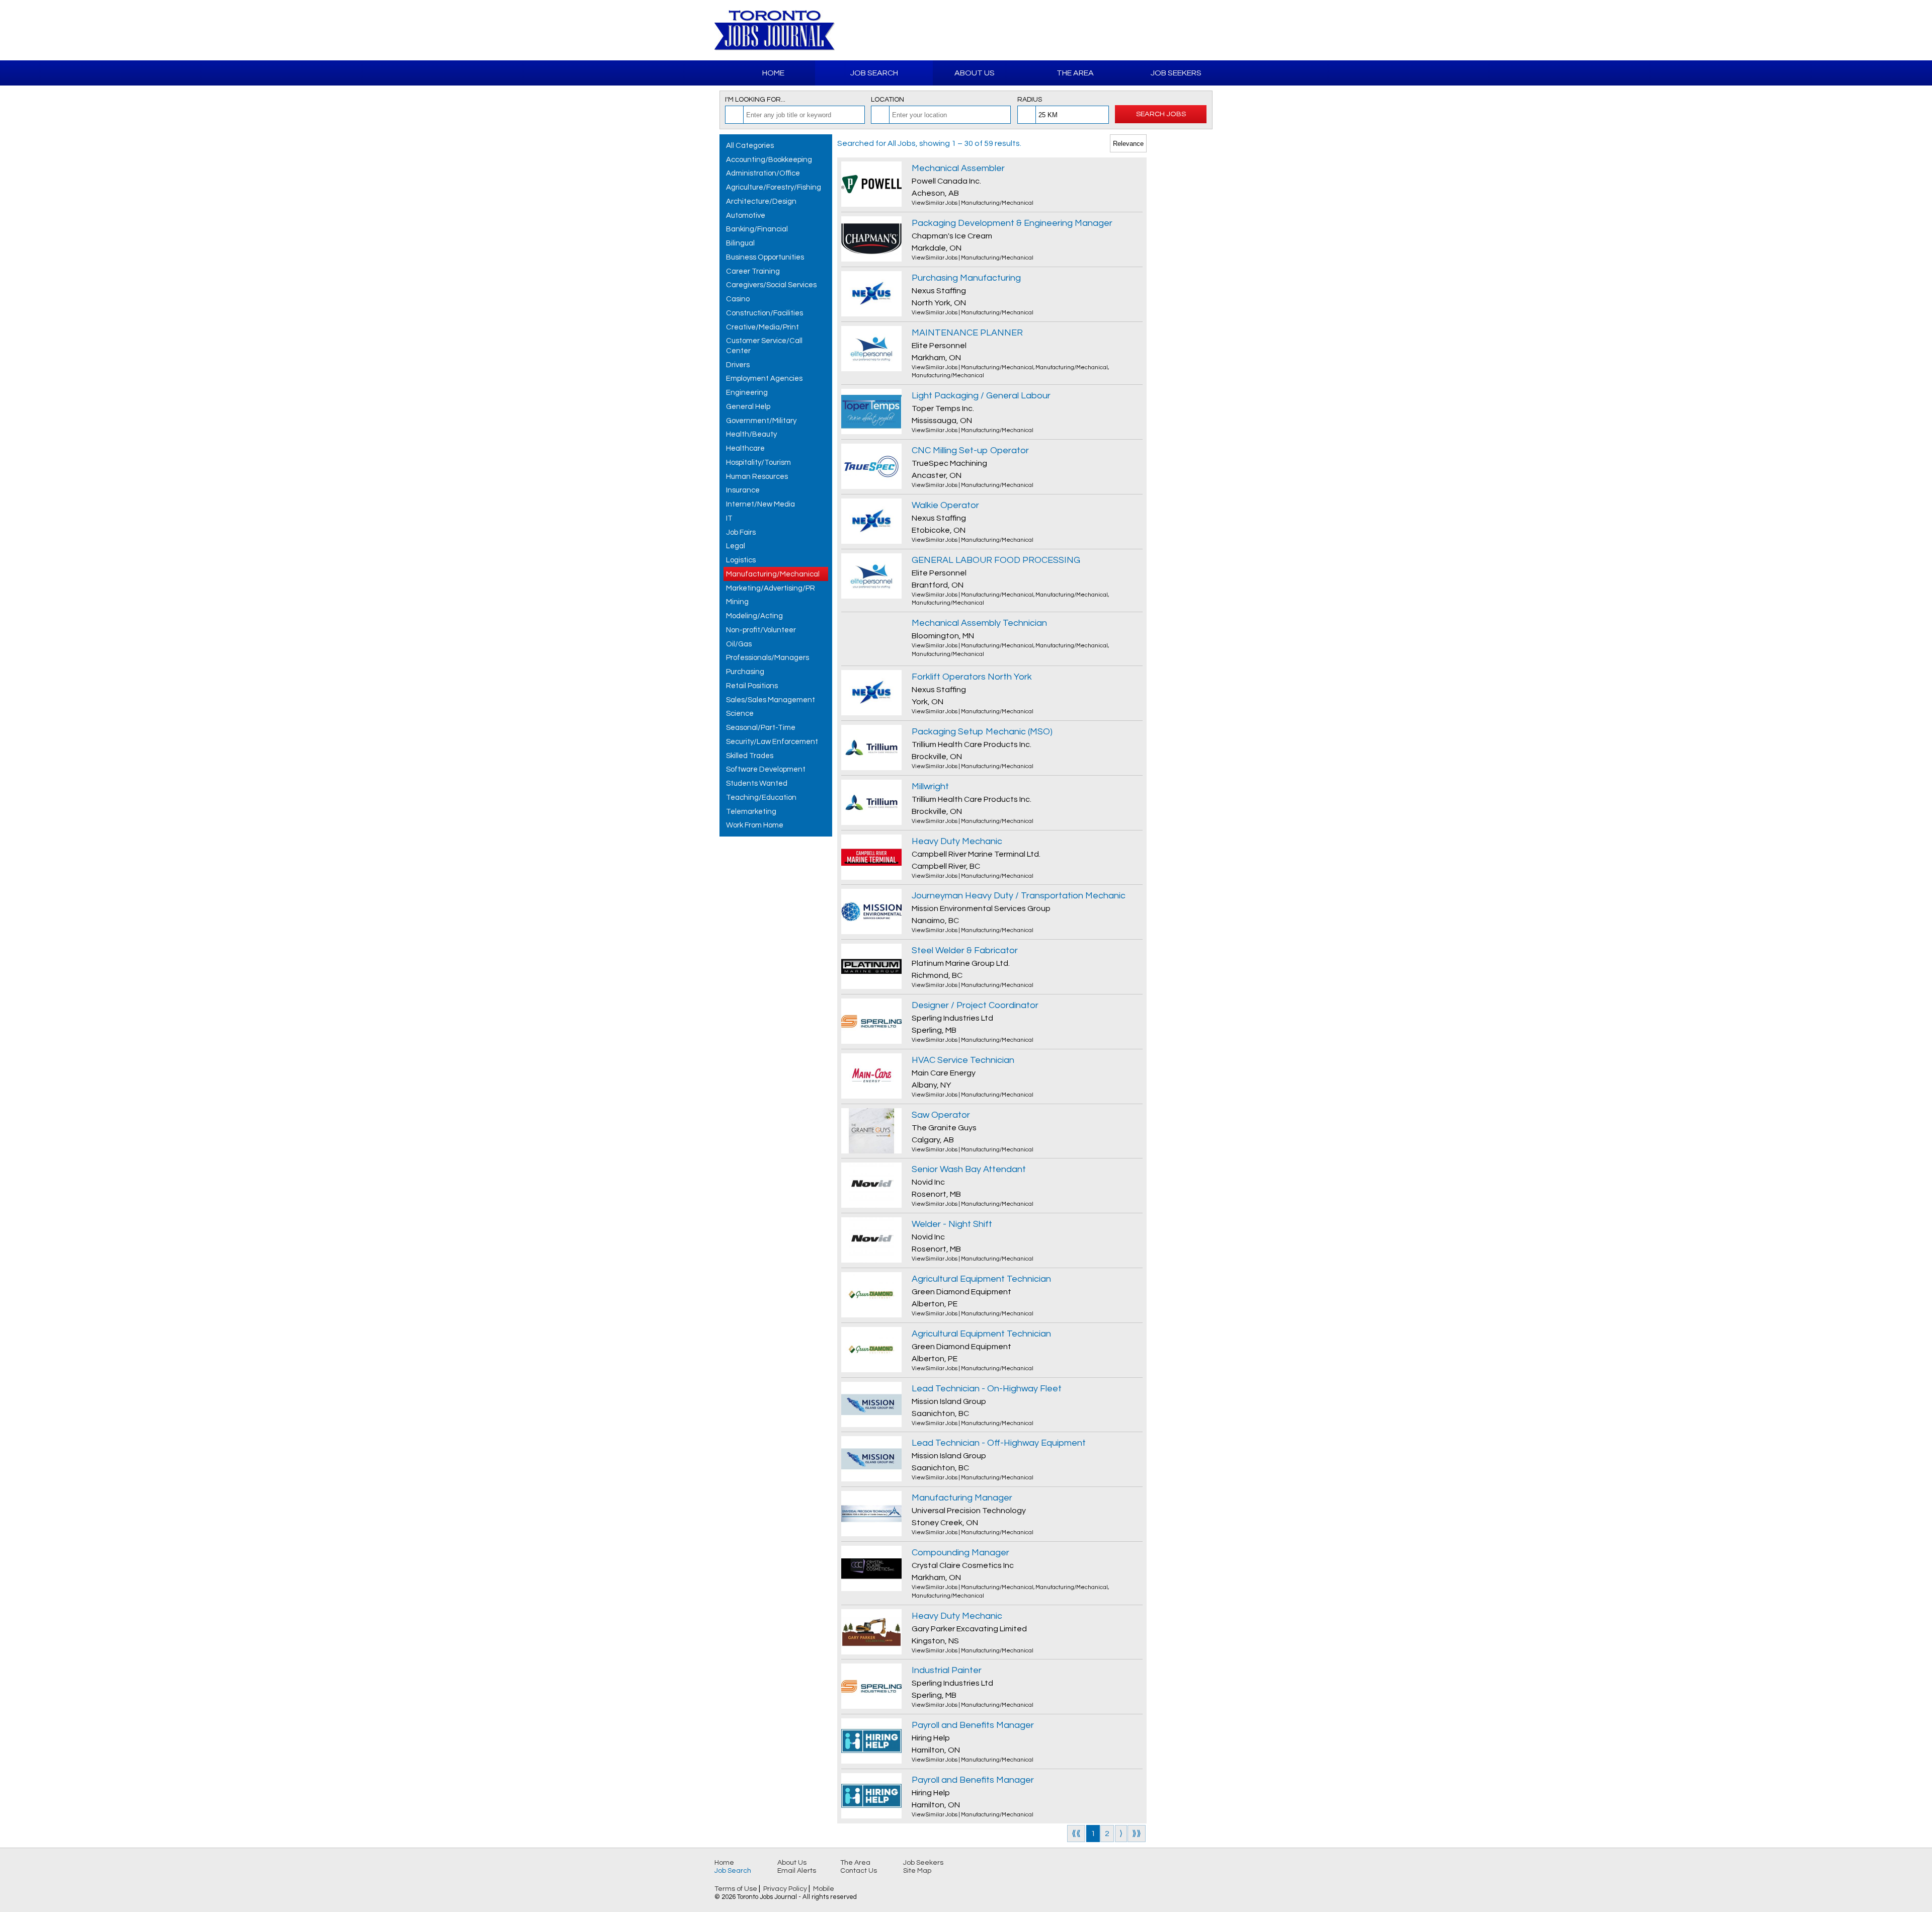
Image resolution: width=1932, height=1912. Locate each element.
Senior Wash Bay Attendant (969, 1169)
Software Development (766, 769)
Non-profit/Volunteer (761, 630)
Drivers (738, 365)
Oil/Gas (739, 644)
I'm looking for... (755, 100)
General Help (748, 407)
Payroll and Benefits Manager (973, 1725)
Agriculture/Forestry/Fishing (774, 187)
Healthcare (745, 448)
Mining (737, 602)
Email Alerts (797, 1871)
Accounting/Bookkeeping (769, 160)
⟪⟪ (1076, 1834)
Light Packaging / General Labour (981, 396)
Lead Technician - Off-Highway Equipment (999, 1443)
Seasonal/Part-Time (761, 728)
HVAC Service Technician (963, 1060)
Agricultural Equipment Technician (981, 1279)
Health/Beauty (751, 434)
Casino (738, 299)
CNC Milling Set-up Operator (970, 450)
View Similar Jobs (935, 203)
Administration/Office (763, 173)
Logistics (741, 560)
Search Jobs (1161, 114)
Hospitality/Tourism (758, 463)
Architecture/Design (761, 201)
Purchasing (745, 672)
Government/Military (761, 421)
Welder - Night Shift (952, 1224)
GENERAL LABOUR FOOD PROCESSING (996, 560)
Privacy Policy (785, 1889)
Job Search (874, 73)
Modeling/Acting (754, 616)
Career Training (753, 271)
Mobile (824, 1889)
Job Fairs (741, 532)
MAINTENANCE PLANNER (967, 333)
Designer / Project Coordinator (975, 1005)
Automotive (746, 216)
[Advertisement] (1100, 30)
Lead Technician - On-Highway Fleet (987, 1389)
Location (888, 100)
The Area (1075, 73)
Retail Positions (752, 686)
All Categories (750, 146)
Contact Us (859, 1871)
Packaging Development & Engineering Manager (1012, 223)
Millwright (930, 786)
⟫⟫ (1137, 1834)
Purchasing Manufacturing (966, 278)
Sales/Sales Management (771, 700)
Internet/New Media (760, 504)
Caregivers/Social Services (771, 285)
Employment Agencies (764, 379)
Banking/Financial (757, 229)
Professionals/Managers (768, 658)
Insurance (743, 490)
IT (729, 518)
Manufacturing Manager (962, 1498)
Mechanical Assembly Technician (979, 623)
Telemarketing (751, 812)
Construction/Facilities (764, 313)
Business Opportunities (765, 257)
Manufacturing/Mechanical (773, 574)
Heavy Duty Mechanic (957, 841)
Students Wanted (757, 783)
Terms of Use (736, 1889)
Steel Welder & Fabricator (965, 950)
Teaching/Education (761, 798)
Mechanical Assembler (958, 168)
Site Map (917, 1871)
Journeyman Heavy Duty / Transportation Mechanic (1019, 896)
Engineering (747, 393)
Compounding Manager (960, 1553)
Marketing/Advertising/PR (771, 588)
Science (740, 714)
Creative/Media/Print (762, 327)
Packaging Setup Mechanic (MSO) (982, 732)
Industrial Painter (947, 1670)
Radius (1030, 100)
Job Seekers (1176, 73)
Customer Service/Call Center (764, 346)
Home (773, 73)
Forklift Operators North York (972, 677)
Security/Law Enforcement (772, 742)
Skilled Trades (750, 756)
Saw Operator (941, 1115)
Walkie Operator (945, 505)
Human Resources (757, 477)
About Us (975, 73)
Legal (736, 546)
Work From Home (755, 825)
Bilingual (740, 243)
